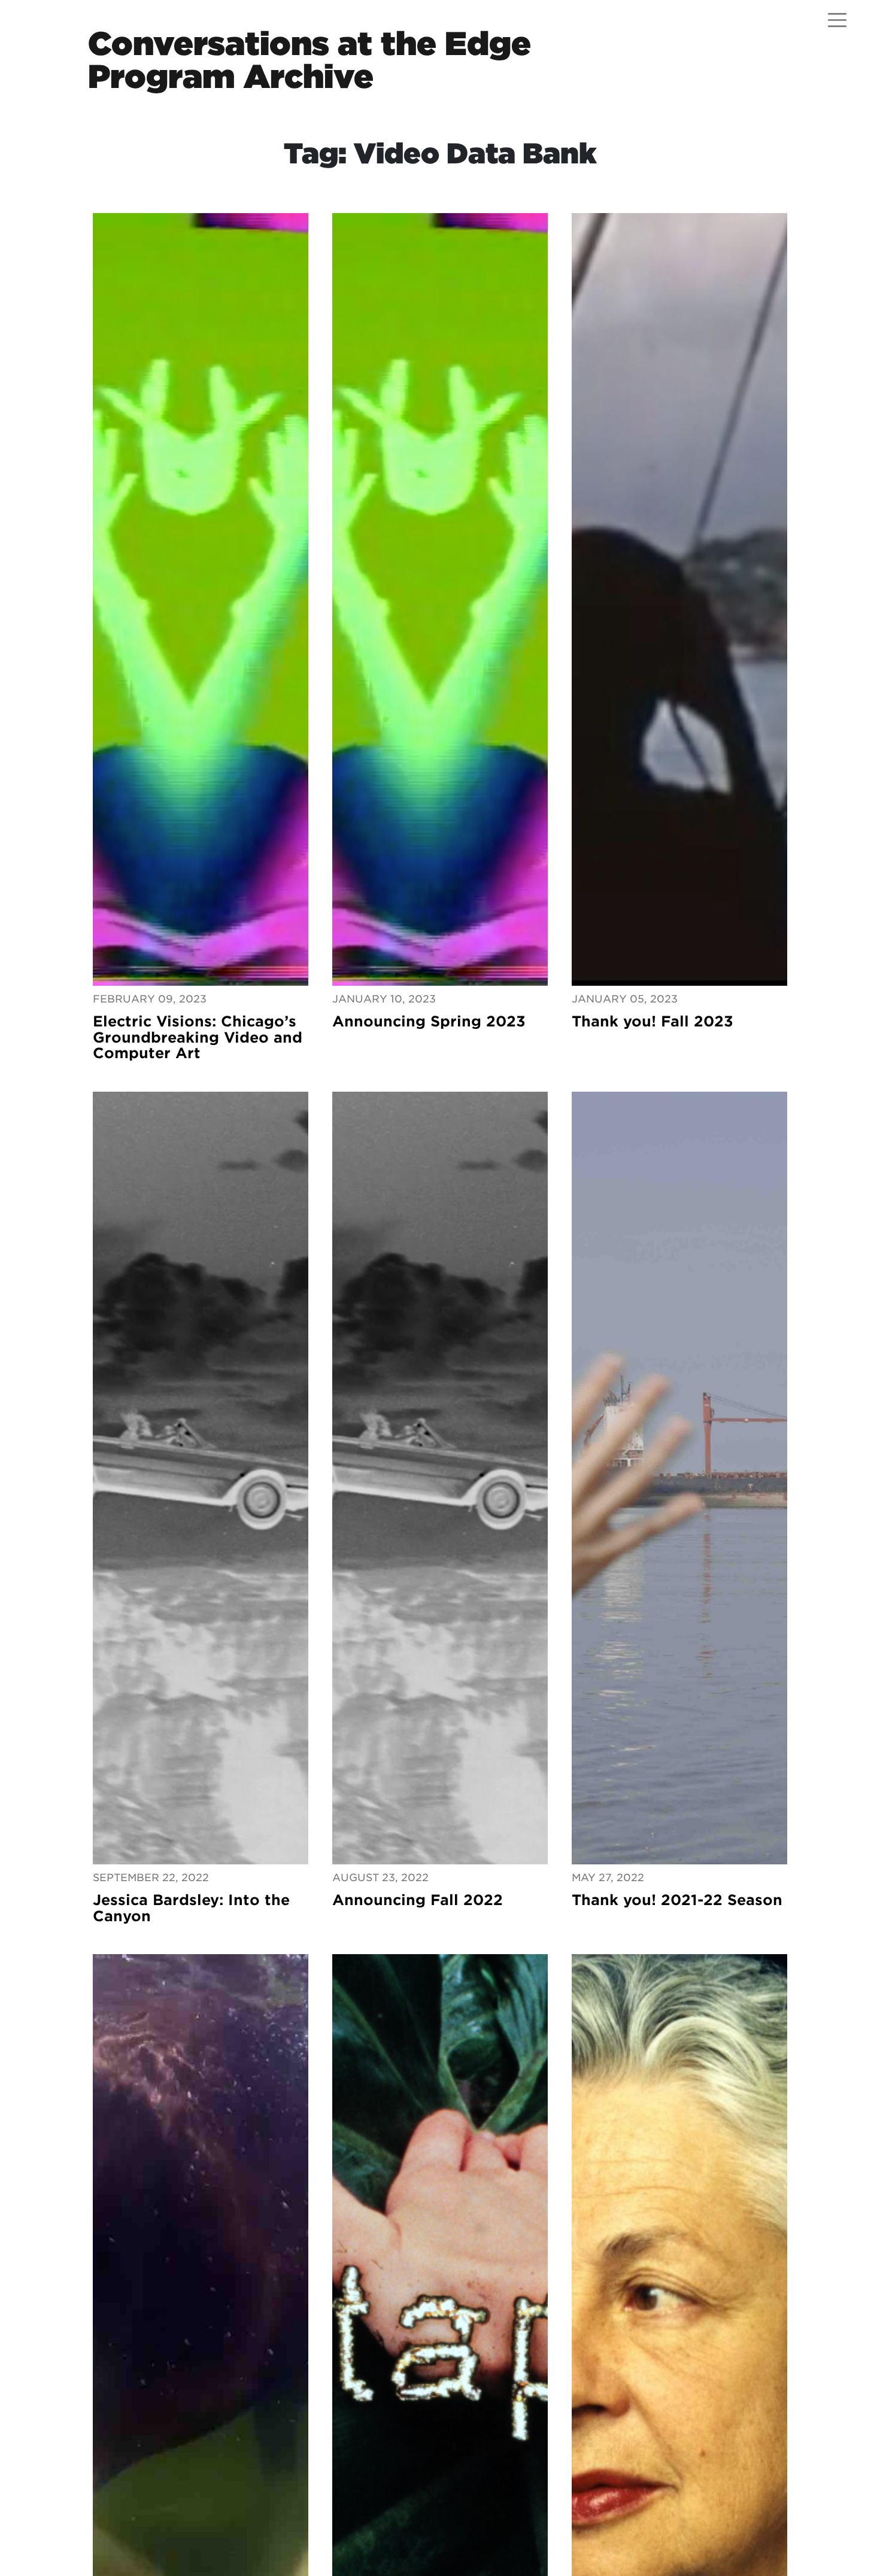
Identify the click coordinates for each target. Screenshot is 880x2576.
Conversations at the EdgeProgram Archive (309, 60)
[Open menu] (837, 20)
